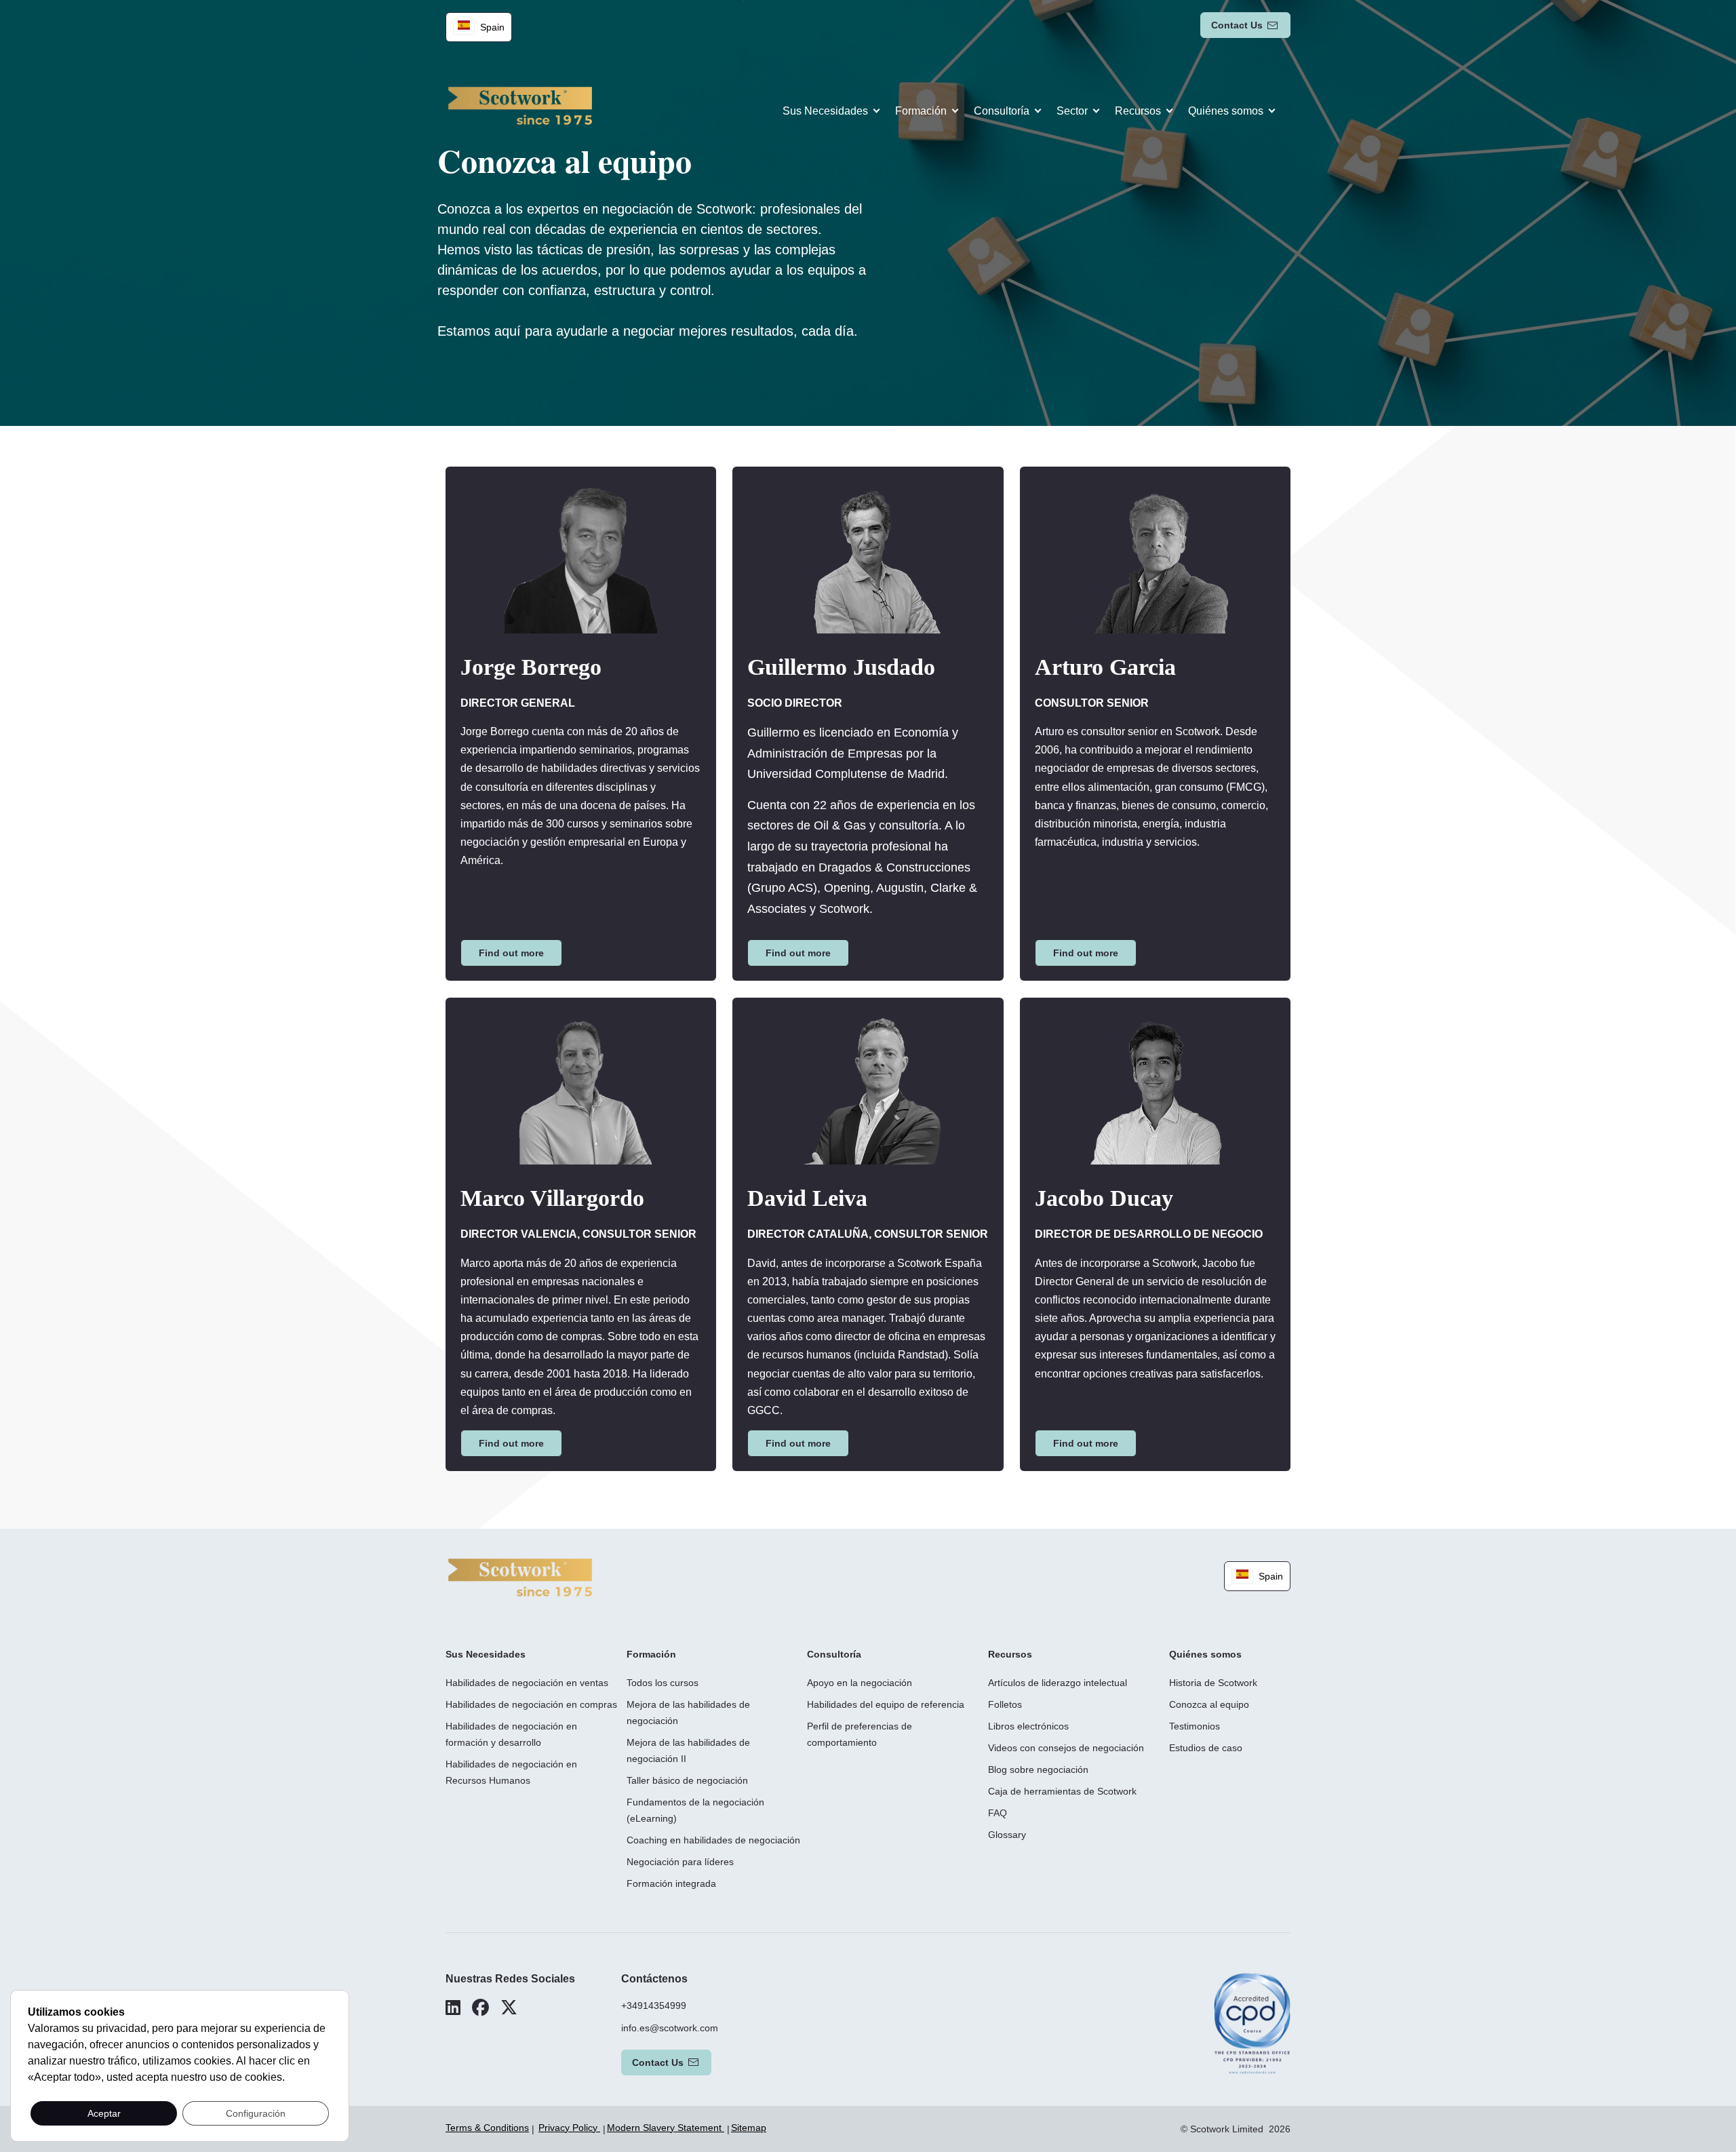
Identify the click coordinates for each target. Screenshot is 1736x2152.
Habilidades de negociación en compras (531, 1704)
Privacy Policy (569, 2128)
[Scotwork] (520, 1577)
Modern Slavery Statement (666, 2128)
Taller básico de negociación (687, 1780)
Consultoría (1002, 111)
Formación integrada (671, 1883)
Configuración (256, 2113)
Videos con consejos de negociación (1066, 1748)
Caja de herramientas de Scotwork (1062, 1791)
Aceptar (104, 2113)
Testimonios (1195, 1726)
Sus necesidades (825, 111)
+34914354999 (654, 2006)
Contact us (1237, 25)
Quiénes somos (1226, 111)
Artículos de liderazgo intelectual (1058, 1683)
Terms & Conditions (487, 2128)
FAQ (998, 1813)
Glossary (1007, 1835)
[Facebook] (480, 2008)
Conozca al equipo (1209, 1704)
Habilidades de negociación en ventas (527, 1683)
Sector (1072, 111)
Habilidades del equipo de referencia (886, 1704)
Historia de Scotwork (1213, 1683)
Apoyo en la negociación (860, 1683)
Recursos (1138, 111)
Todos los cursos (663, 1683)
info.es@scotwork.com (670, 2028)
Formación (921, 111)
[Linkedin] (453, 2008)
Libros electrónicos (1028, 1726)
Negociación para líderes (680, 1862)
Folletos (1005, 1704)
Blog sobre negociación (1038, 1769)
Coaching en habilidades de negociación (713, 1840)
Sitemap (749, 2128)
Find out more (511, 953)
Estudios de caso (1206, 1748)
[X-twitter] (509, 2008)
